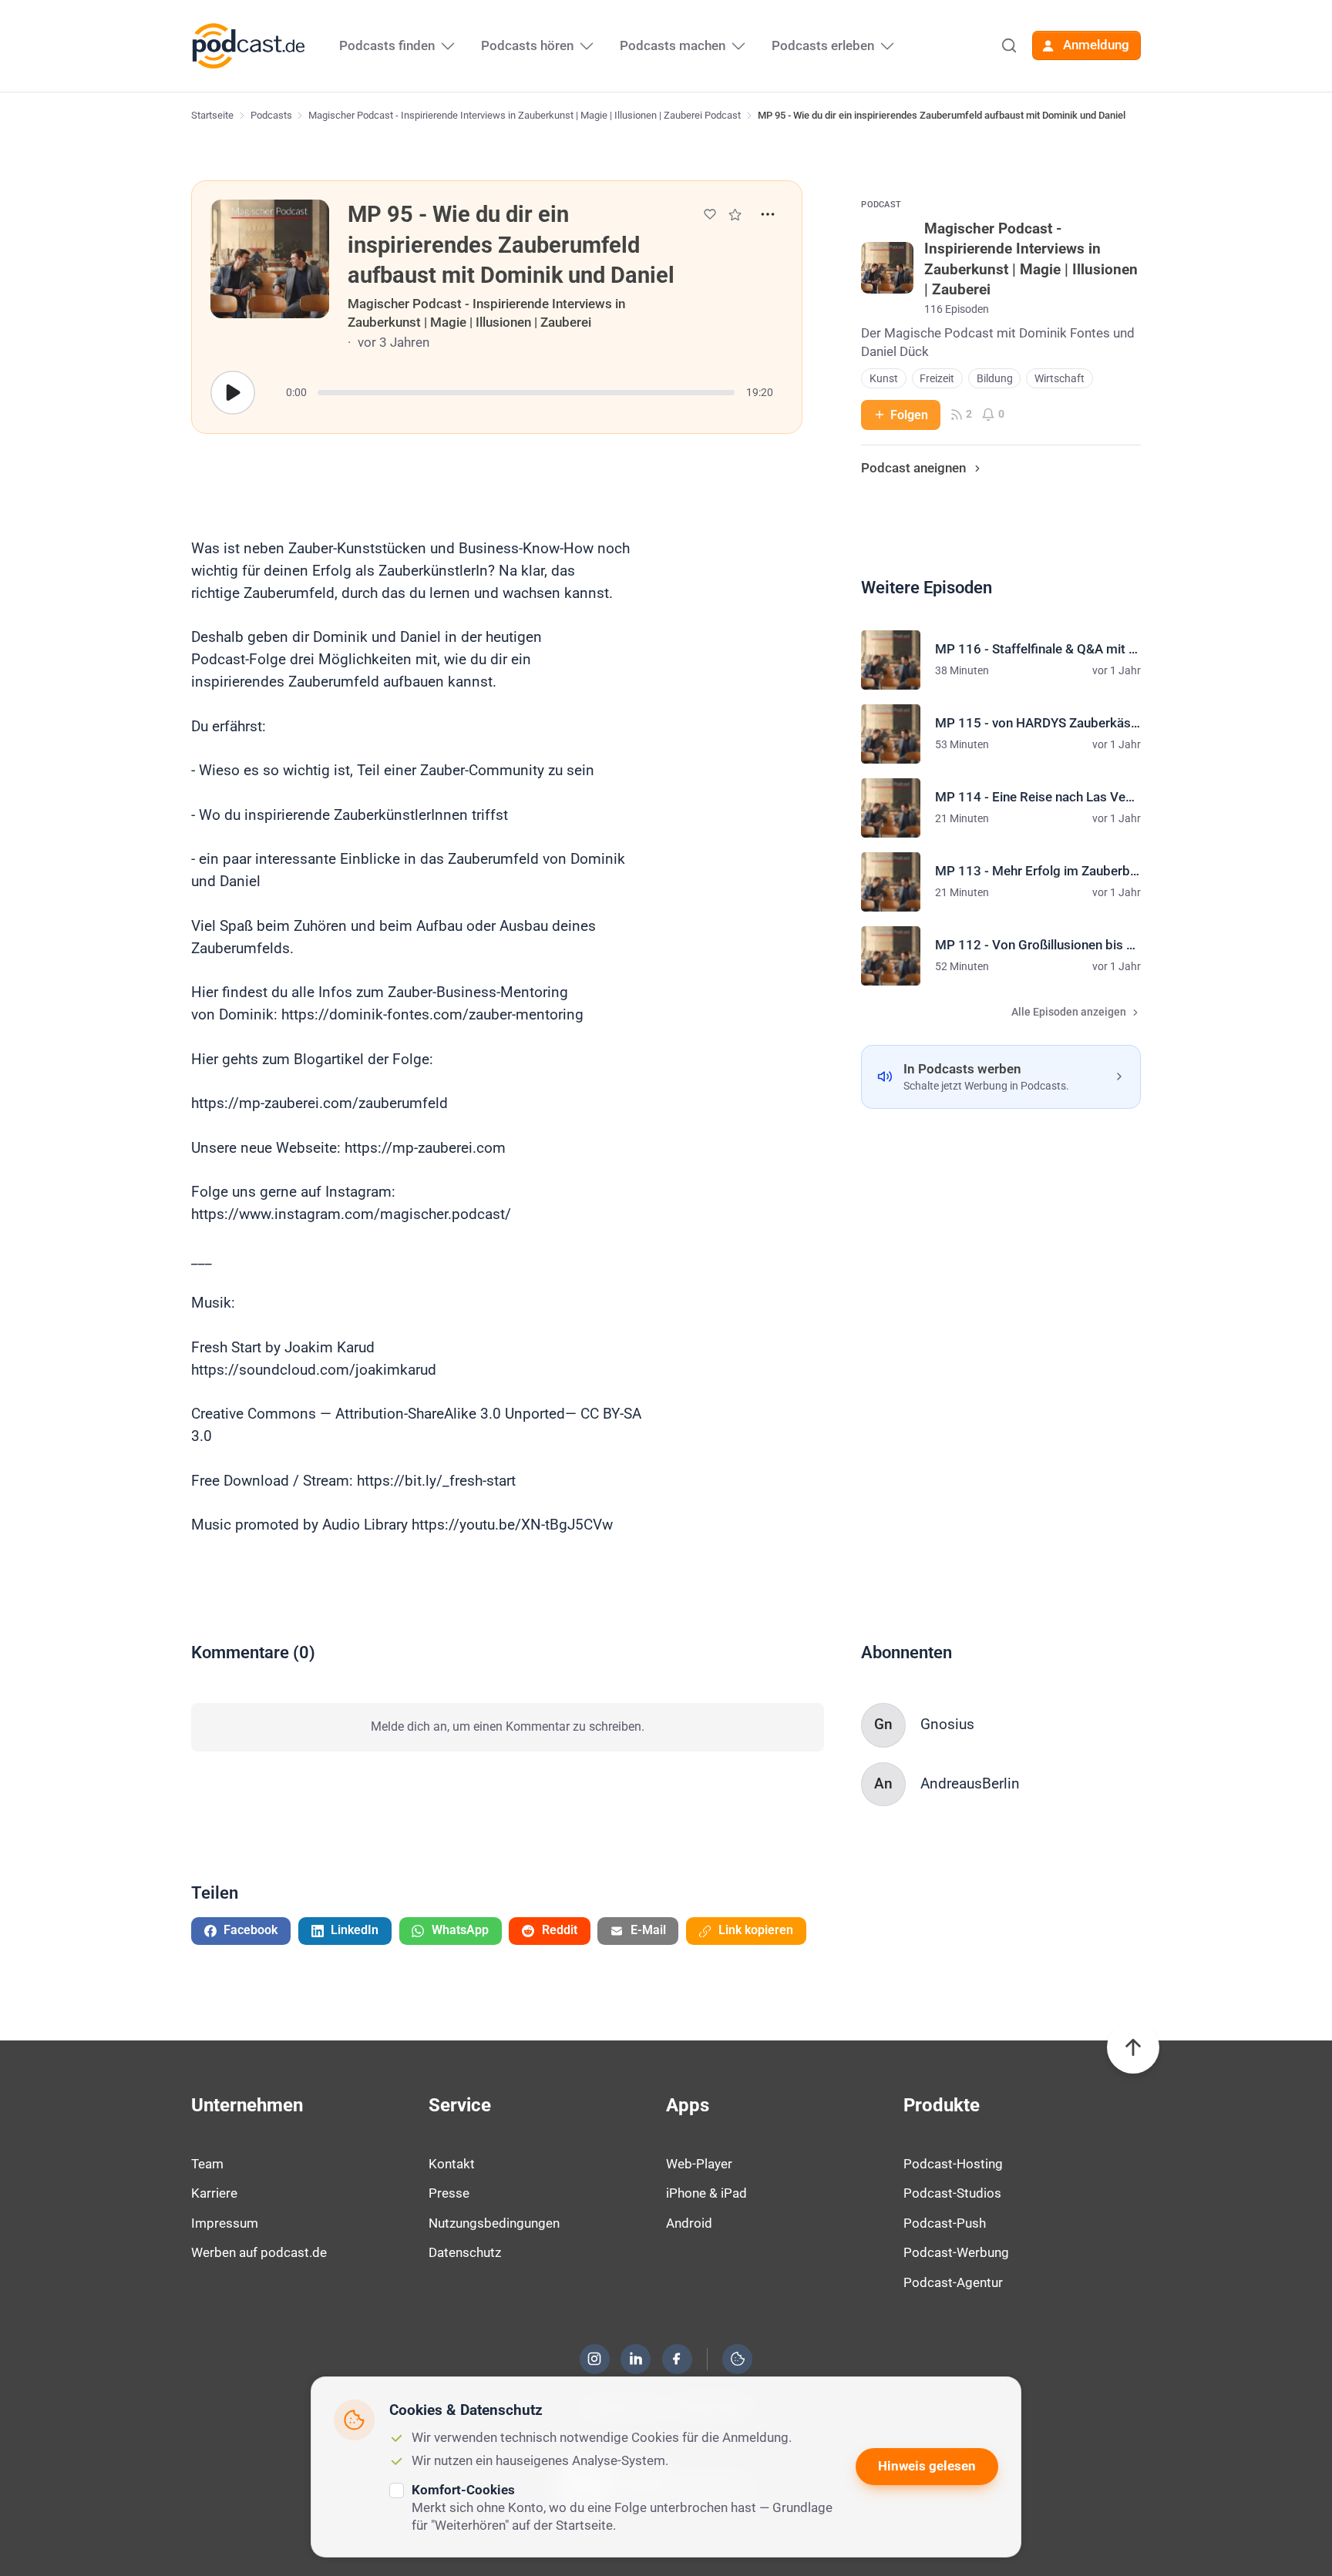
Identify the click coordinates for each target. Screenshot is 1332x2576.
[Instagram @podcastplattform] (594, 2359)
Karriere (214, 2193)
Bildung (995, 379)
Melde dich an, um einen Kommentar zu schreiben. (508, 1726)
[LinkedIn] (636, 2359)
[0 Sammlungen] (735, 215)
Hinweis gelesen (927, 2466)
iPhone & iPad (706, 2193)
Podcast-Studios (952, 2193)
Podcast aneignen (913, 468)
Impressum (225, 2223)
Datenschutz (465, 2252)
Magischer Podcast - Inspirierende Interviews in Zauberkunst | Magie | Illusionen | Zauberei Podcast (525, 115)
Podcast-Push (945, 2223)
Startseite (212, 115)
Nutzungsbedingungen (494, 2223)
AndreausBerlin (970, 1783)
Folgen (909, 415)
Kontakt (452, 2164)
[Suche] (1009, 45)
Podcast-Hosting (953, 2164)
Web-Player (699, 2164)
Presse (449, 2193)
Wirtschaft (1060, 379)
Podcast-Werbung (956, 2252)
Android (689, 2223)
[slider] (526, 393)
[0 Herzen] (710, 214)
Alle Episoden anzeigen (1069, 1012)
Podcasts (271, 115)
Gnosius (947, 1724)
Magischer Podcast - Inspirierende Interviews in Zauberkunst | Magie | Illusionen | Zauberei (486, 313)
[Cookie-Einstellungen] (738, 2359)
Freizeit (937, 379)
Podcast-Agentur (953, 2282)
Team (207, 2164)
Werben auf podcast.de (259, 2252)
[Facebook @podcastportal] (677, 2359)
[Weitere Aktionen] (768, 214)
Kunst (884, 379)
